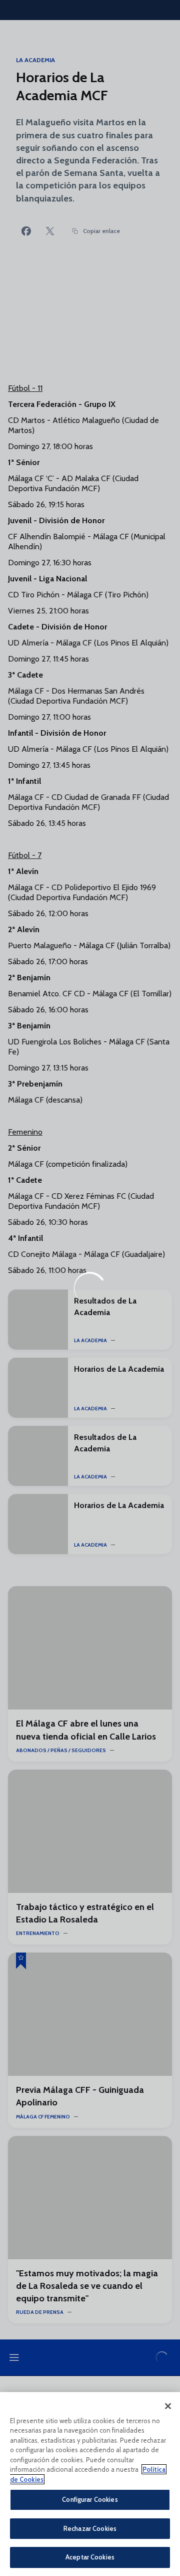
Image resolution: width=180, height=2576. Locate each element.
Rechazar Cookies (90, 2528)
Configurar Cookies (90, 2499)
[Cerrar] (168, 2406)
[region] (90, 2484)
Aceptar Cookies (90, 2557)
